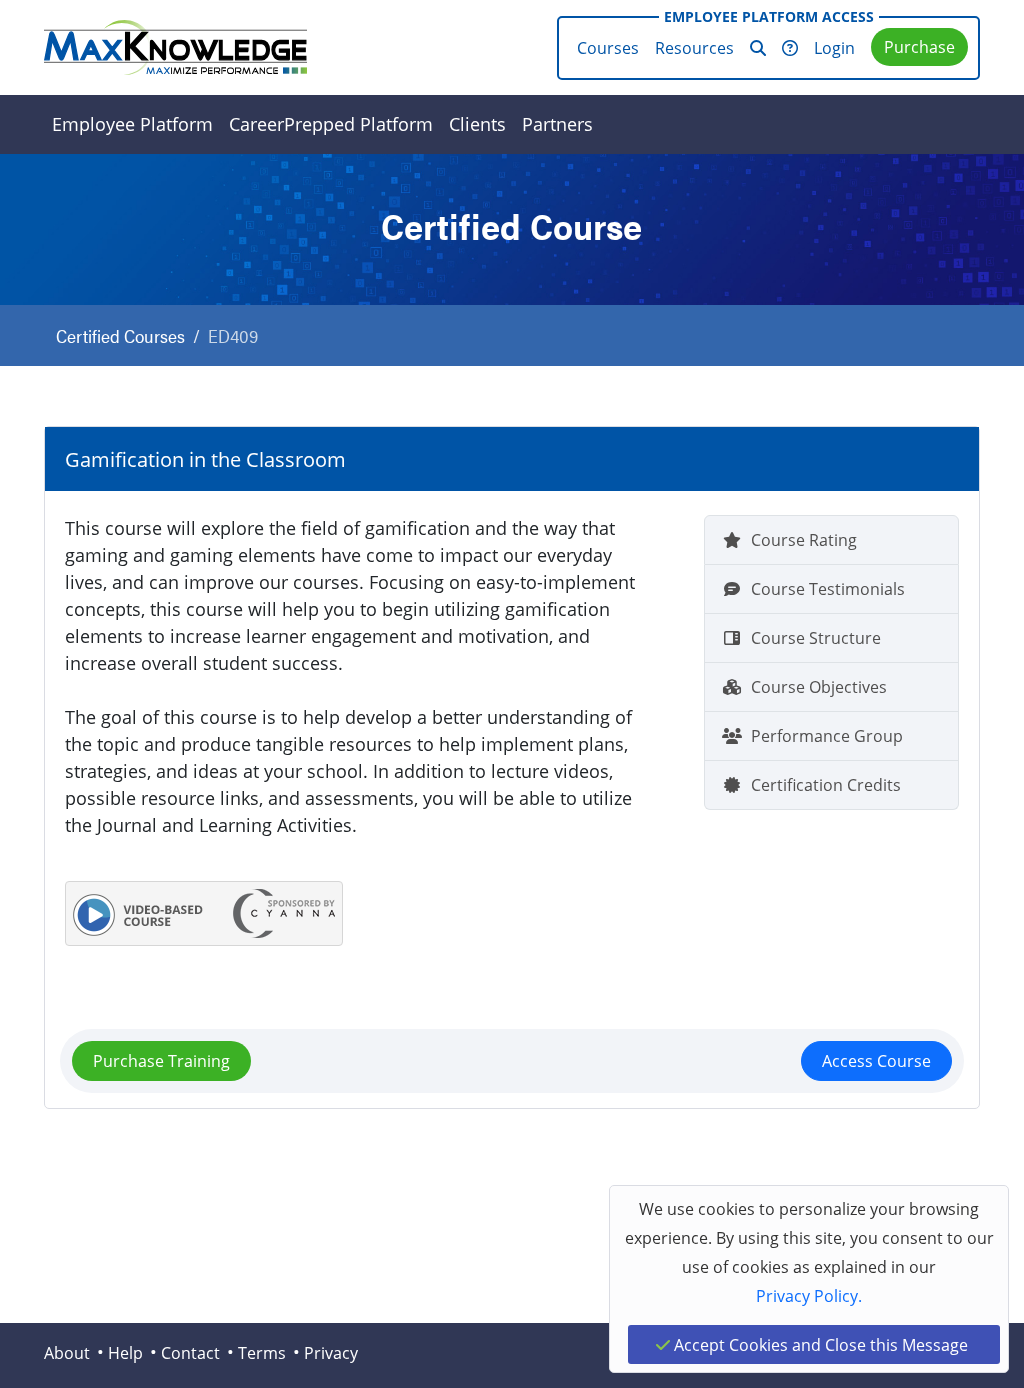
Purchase (919, 46)
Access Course (876, 1060)
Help (125, 1352)
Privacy (331, 1352)
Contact (190, 1352)
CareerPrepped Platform (331, 124)
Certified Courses (120, 335)
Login (834, 47)
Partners (557, 124)
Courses (608, 47)
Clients (477, 124)
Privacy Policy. (809, 1295)
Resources (694, 47)
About (67, 1352)
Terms (262, 1352)
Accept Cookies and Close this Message (819, 1344)
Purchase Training (161, 1060)
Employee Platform (132, 124)
